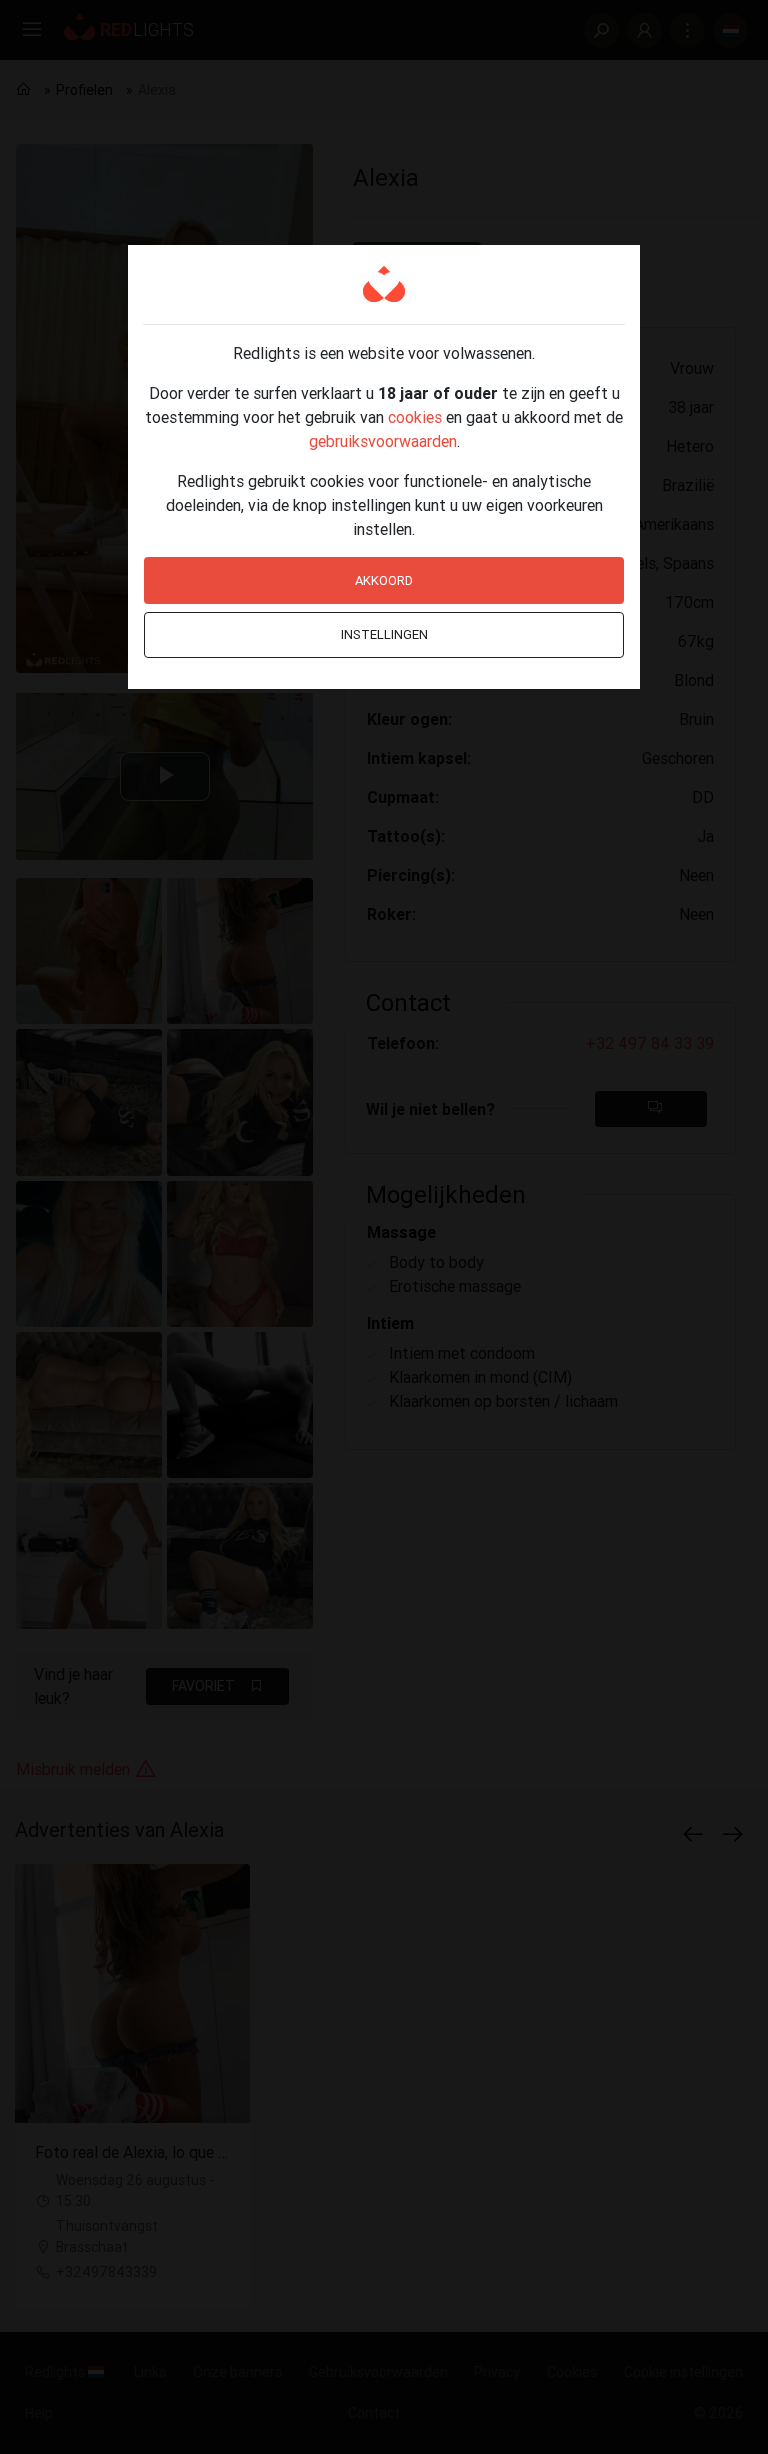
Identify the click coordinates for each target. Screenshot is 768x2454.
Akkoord (384, 580)
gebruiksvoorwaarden (383, 441)
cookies (415, 417)
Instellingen (384, 634)
